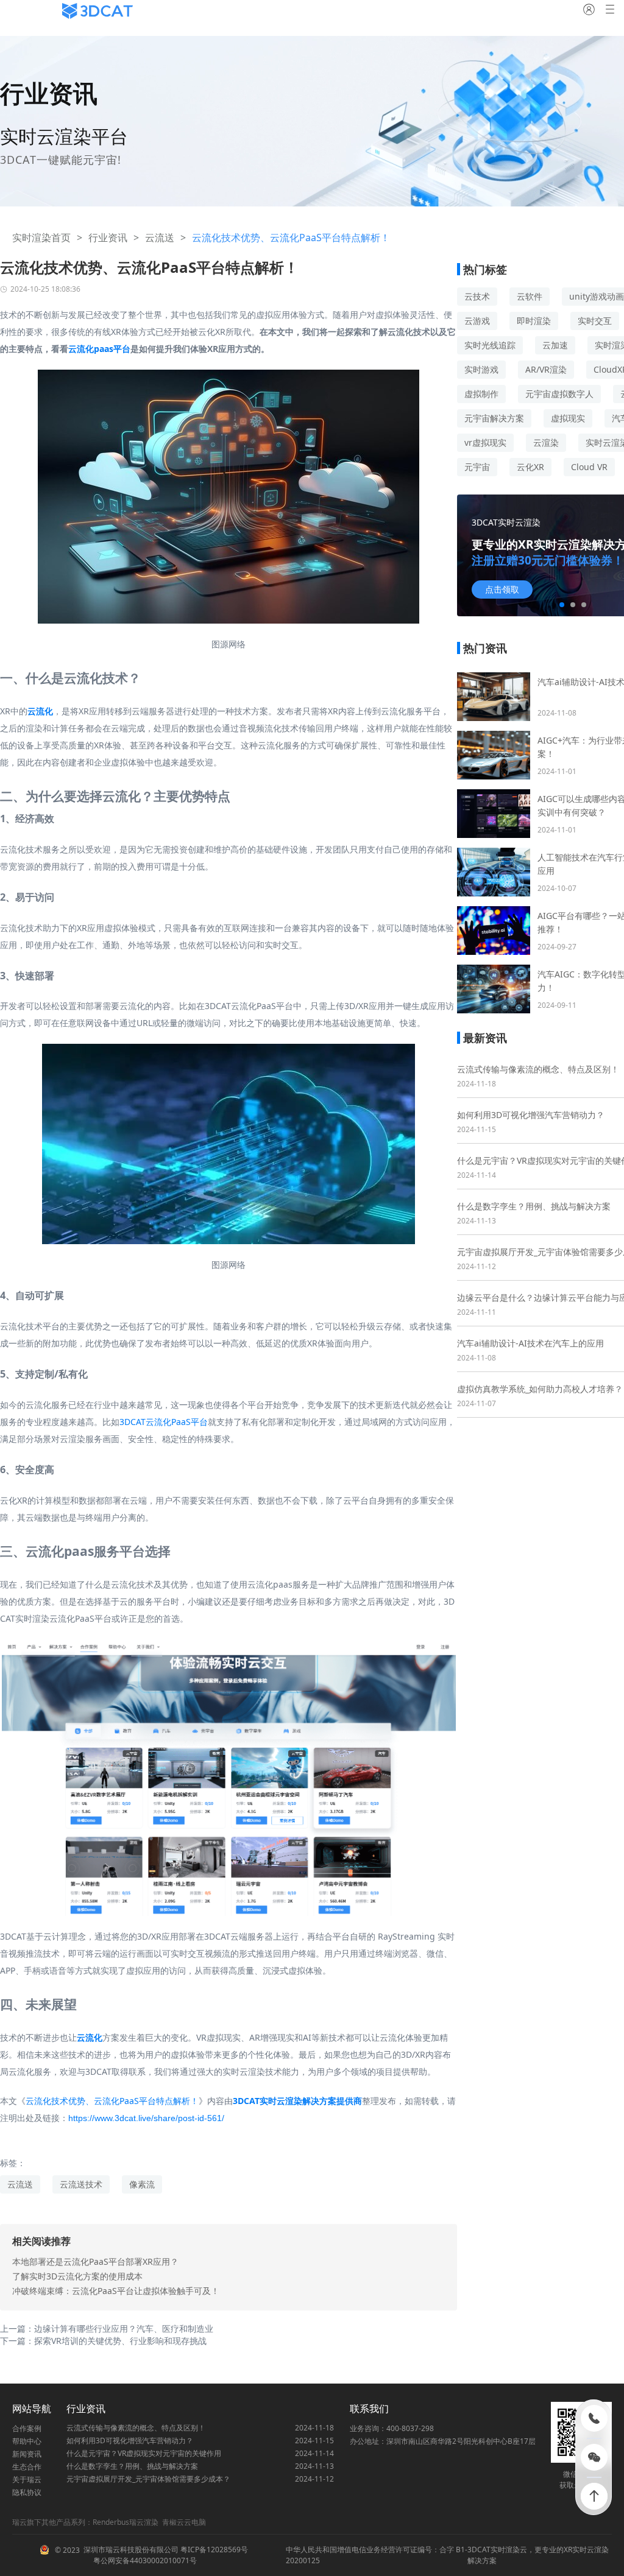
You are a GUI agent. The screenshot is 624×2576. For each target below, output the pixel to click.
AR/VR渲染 (546, 369)
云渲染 (546, 442)
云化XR (530, 467)
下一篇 (103, 2341)
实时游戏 (481, 369)
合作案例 (27, 2428)
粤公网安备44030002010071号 (144, 2560)
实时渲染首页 (41, 238)
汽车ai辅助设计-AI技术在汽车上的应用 (530, 1343)
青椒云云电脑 (184, 2522)
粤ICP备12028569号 (213, 2550)
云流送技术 (81, 2184)
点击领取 (502, 589)
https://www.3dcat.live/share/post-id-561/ (146, 2118)
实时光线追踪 (490, 345)
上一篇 (107, 2328)
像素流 (142, 2184)
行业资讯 (108, 238)
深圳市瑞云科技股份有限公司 (131, 2550)
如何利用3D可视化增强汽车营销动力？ (531, 1115)
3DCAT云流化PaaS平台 (164, 1422)
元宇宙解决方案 (494, 418)
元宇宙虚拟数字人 (559, 394)
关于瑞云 (27, 2479)
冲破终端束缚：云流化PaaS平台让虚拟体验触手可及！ (116, 2291)
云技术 (477, 296)
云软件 (530, 296)
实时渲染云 (509, 2550)
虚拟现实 (568, 418)
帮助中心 (27, 2441)
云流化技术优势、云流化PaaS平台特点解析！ (112, 2101)
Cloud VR (589, 467)
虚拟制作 (481, 394)
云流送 (160, 238)
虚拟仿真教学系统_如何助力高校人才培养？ (540, 1389)
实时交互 (595, 321)
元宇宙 (477, 467)
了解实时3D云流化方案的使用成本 (77, 2276)
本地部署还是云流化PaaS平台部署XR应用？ (95, 2261)
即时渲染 (534, 321)
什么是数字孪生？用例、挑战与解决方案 (534, 1206)
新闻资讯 (27, 2454)
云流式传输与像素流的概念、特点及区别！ (538, 1069)
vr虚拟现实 (485, 442)
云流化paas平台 (99, 349)
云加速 (555, 345)
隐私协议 (27, 2492)
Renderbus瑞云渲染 (126, 2522)
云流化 (40, 711)
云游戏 (477, 321)
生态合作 (27, 2467)
